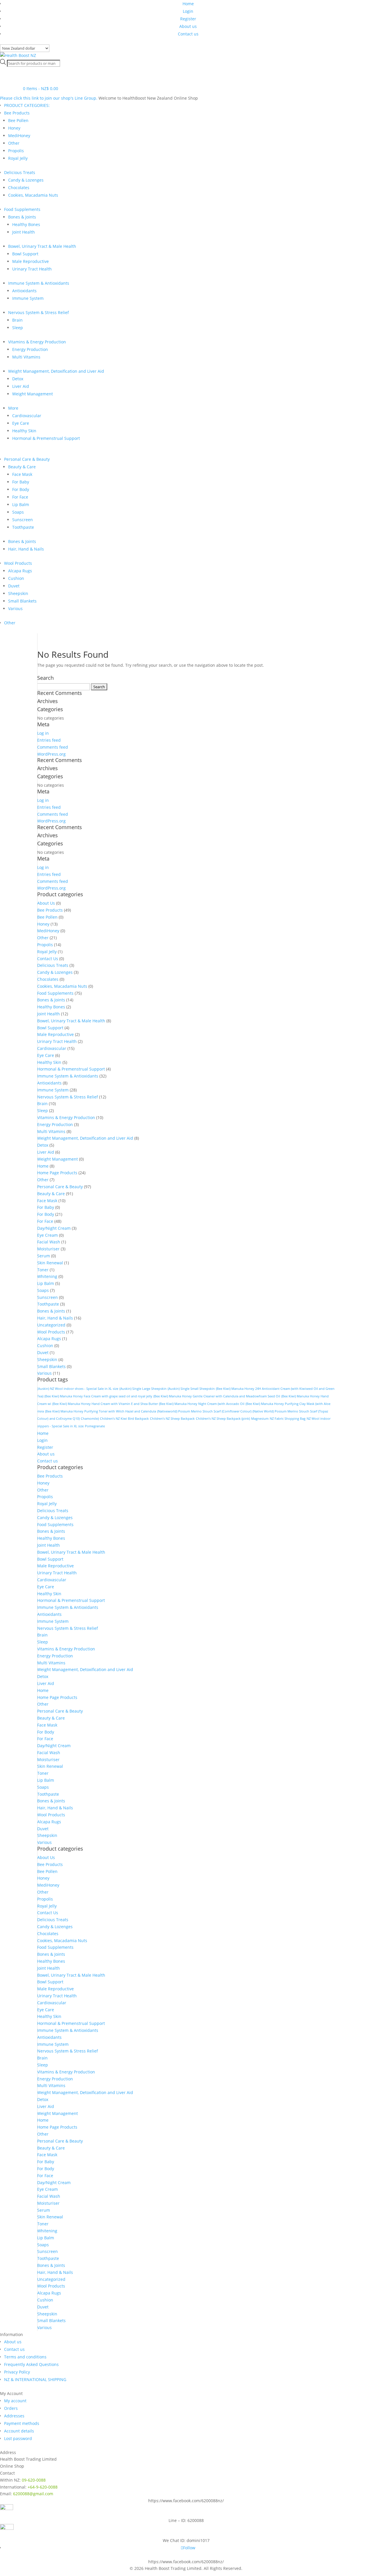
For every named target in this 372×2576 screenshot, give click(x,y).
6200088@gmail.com (33, 2494)
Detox (18, 379)
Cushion (16, 578)
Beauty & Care (22, 467)
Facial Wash (49, 1242)
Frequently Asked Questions (31, 2364)
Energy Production (30, 349)
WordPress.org (51, 754)
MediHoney (19, 136)
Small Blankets (22, 601)
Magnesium (260, 1419)
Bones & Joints (22, 217)
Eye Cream (48, 1235)
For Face (20, 497)
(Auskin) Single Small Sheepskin (191, 1389)
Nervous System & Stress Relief (39, 312)
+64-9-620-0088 (43, 2487)
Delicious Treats (20, 172)
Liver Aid (21, 386)
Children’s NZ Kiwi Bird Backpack (124, 1419)
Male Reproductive (31, 261)
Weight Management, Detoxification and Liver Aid (56, 371)
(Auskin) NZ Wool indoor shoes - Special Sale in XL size (78, 1389)
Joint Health (24, 232)
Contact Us (48, 959)
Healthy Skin (24, 431)
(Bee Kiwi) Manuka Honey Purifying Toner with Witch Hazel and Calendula (101, 1411)
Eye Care (21, 423)
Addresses (14, 2416)
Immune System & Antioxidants (39, 283)
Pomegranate (95, 1426)
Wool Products (18, 563)
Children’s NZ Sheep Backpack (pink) (223, 1419)
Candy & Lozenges (26, 180)
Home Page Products (57, 1173)
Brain (17, 320)
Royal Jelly (18, 158)
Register (188, 19)
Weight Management (33, 394)
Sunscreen (23, 520)
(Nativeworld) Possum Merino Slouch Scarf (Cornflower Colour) (204, 1411)
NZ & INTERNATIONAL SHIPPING (35, 2379)
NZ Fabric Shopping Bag (288, 1419)
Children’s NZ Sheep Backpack (172, 1419)
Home (188, 4)
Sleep (18, 328)
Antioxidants (24, 291)
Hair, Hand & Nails (26, 549)
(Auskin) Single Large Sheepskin (143, 1389)
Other (14, 143)
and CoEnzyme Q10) (65, 1419)
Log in (43, 733)
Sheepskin (18, 593)
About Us (46, 903)
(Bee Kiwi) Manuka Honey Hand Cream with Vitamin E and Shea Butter (105, 1404)
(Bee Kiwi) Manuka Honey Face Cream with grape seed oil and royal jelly (98, 1396)
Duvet (14, 586)
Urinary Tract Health (32, 269)
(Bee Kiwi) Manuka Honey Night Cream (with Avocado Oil (202, 1404)
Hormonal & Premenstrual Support (46, 438)
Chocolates (19, 188)
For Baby (21, 482)
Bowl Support (25, 254)
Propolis (16, 151)
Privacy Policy (17, 2372)
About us (188, 26)
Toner (43, 1270)
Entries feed (49, 740)
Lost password (18, 2438)
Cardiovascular (27, 416)
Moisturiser (48, 1249)
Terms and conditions (25, 2357)
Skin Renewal (50, 1263)
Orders (11, 2408)
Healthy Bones (26, 224)
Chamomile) (90, 1419)
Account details (19, 2431)
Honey (14, 128)
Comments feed (53, 747)
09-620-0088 (34, 2480)
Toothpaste (23, 527)
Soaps (18, 512)
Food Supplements (22, 209)
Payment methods (22, 2423)
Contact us (188, 34)
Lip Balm (21, 504)
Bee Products (17, 113)
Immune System (28, 298)
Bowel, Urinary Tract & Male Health (42, 246)
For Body (21, 489)
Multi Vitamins (26, 357)
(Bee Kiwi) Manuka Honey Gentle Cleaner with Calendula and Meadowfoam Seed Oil (217, 1396)
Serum (44, 1256)
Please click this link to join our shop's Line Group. (49, 98)
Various (15, 608)
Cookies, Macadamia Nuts (33, 195)
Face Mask (22, 474)
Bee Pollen (18, 120)
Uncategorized (51, 1325)
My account (15, 2401)
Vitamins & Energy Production (37, 342)
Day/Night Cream (54, 1228)
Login (188, 11)
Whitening (47, 1276)
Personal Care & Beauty (27, 459)
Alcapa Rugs (20, 571)
